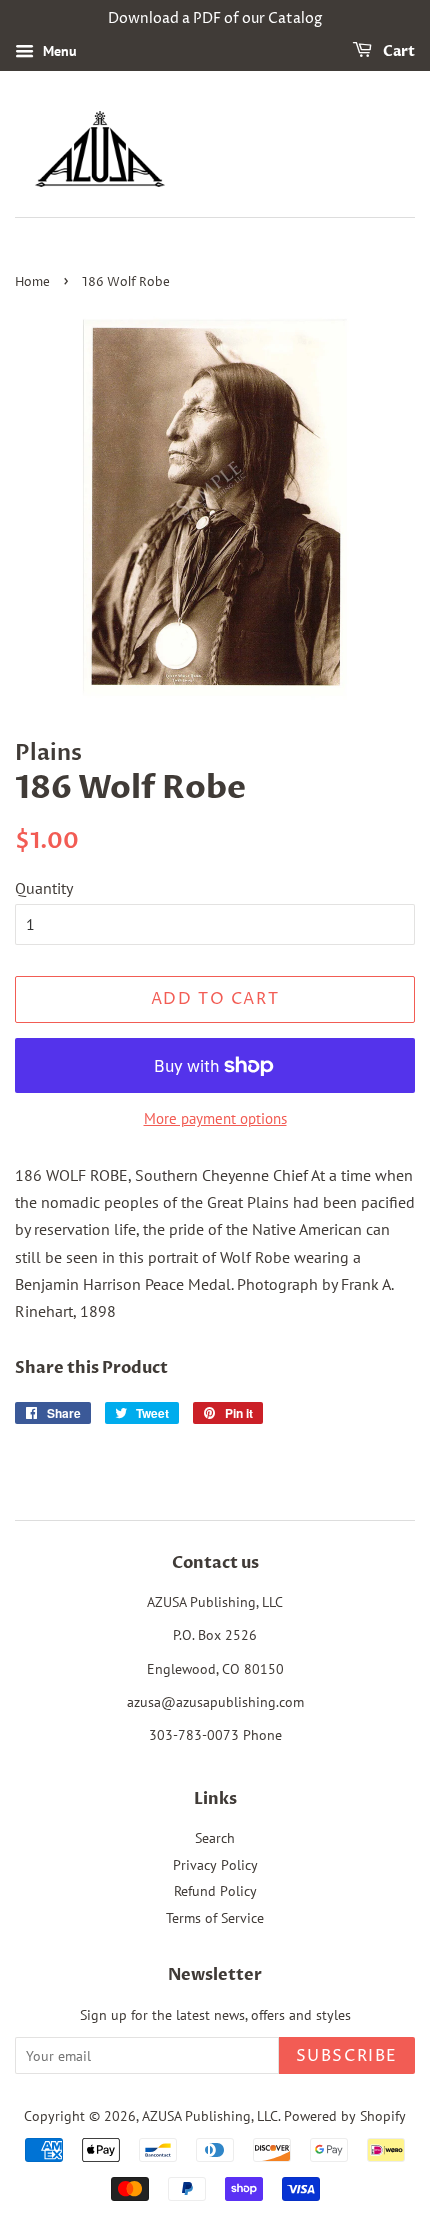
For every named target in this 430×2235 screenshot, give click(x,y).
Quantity (44, 888)
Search (215, 1838)
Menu (58, 51)
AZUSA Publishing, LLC (210, 2116)
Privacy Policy (215, 1865)
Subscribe (347, 2056)
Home (32, 282)
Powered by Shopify (345, 2116)
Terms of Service (215, 1918)
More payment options (215, 1118)
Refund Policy (215, 1891)
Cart (397, 51)
